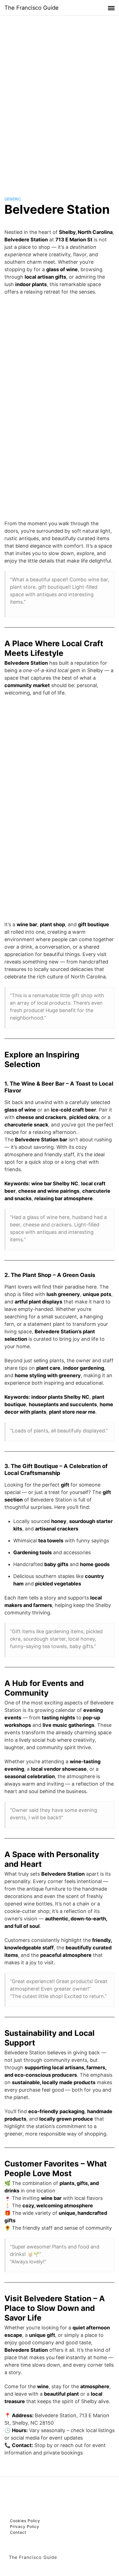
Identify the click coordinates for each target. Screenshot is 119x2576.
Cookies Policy (25, 2521)
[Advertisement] (59, 101)
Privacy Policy (25, 2526)
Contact (18, 2532)
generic (13, 199)
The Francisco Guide (32, 8)
